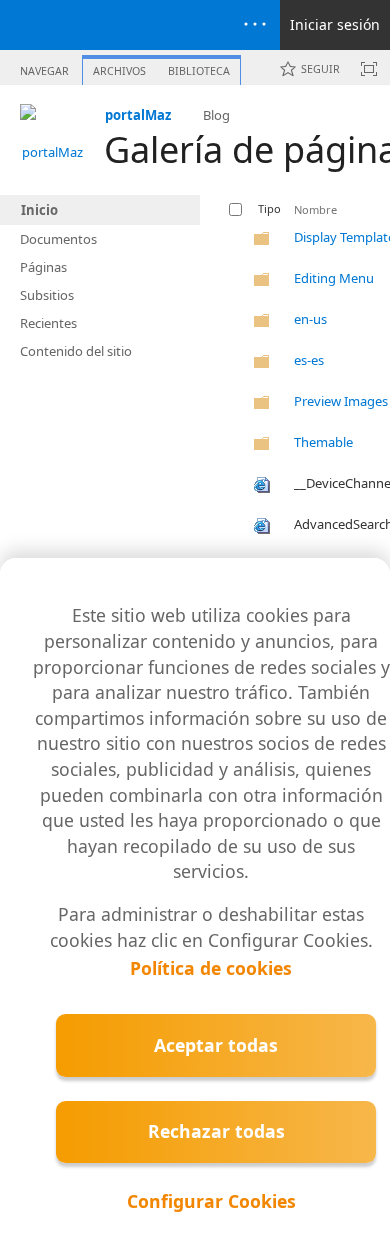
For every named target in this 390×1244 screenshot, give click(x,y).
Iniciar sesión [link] (335, 24)
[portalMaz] (52, 136)
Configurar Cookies (211, 1201)
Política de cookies (211, 968)
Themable (323, 442)
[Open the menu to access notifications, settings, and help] (255, 25)
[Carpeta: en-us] (262, 324)
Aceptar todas (216, 1045)
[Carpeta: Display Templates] (262, 242)
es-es (309, 360)
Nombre (315, 209)
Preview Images (341, 401)
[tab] (44, 66)
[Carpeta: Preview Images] (262, 406)
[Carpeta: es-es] (262, 365)
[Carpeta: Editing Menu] (262, 283)
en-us (310, 319)
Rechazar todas (216, 1131)
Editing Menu (334, 278)
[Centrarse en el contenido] (369, 69)
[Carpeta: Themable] (262, 447)
